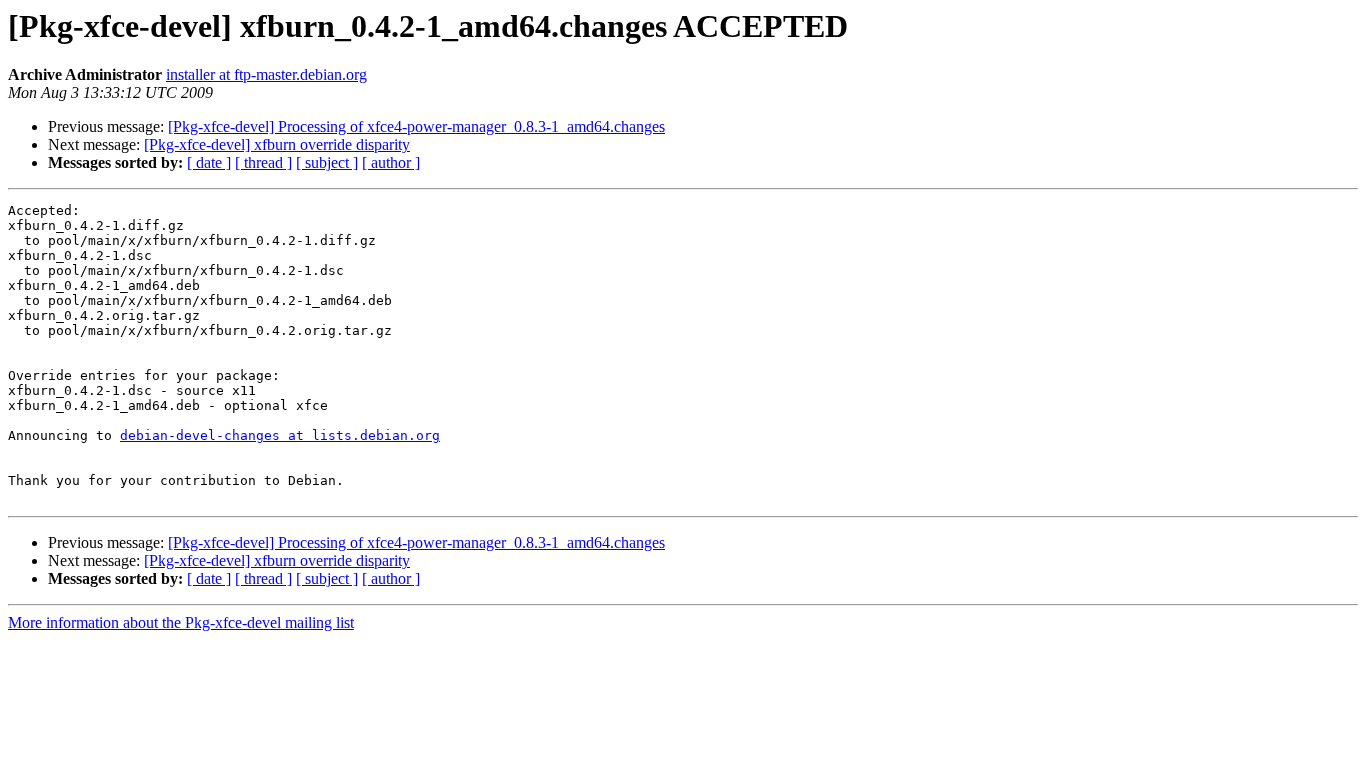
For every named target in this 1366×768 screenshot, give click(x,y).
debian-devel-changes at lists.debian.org (280, 435)
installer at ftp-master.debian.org (266, 74)
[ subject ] (327, 162)
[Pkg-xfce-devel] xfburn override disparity (277, 144)
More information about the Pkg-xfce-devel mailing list (181, 622)
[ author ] (391, 162)
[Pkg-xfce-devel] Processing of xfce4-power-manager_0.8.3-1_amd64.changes (416, 126)
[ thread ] (263, 162)
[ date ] (209, 162)
